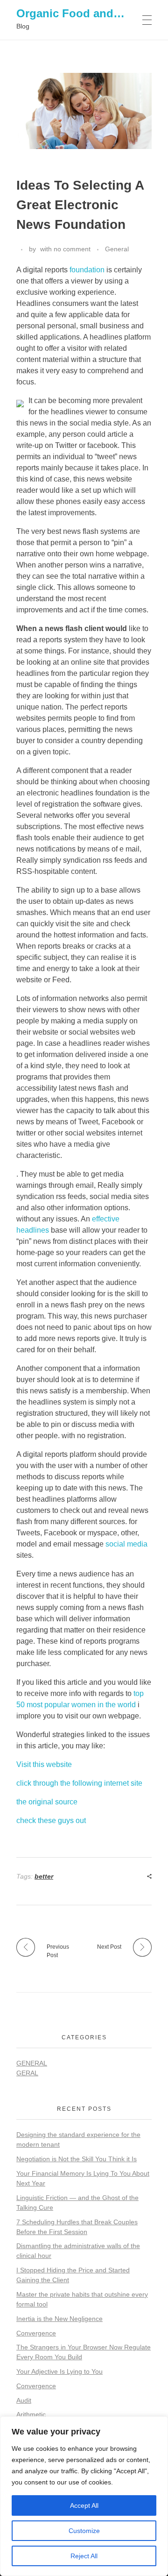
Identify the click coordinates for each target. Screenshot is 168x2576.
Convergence (36, 2333)
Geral (27, 2073)
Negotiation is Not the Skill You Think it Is (77, 2159)
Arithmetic (31, 2414)
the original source (47, 1802)
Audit (24, 2400)
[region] (84, 2496)
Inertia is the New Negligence (59, 2319)
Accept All (84, 2505)
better (44, 1876)
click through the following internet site (79, 1783)
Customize (84, 2531)
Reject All (84, 2556)
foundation (87, 270)
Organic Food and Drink (81, 13)
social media (126, 1544)
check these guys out (51, 1820)
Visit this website (44, 1764)
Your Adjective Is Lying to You (59, 2371)
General (117, 249)
